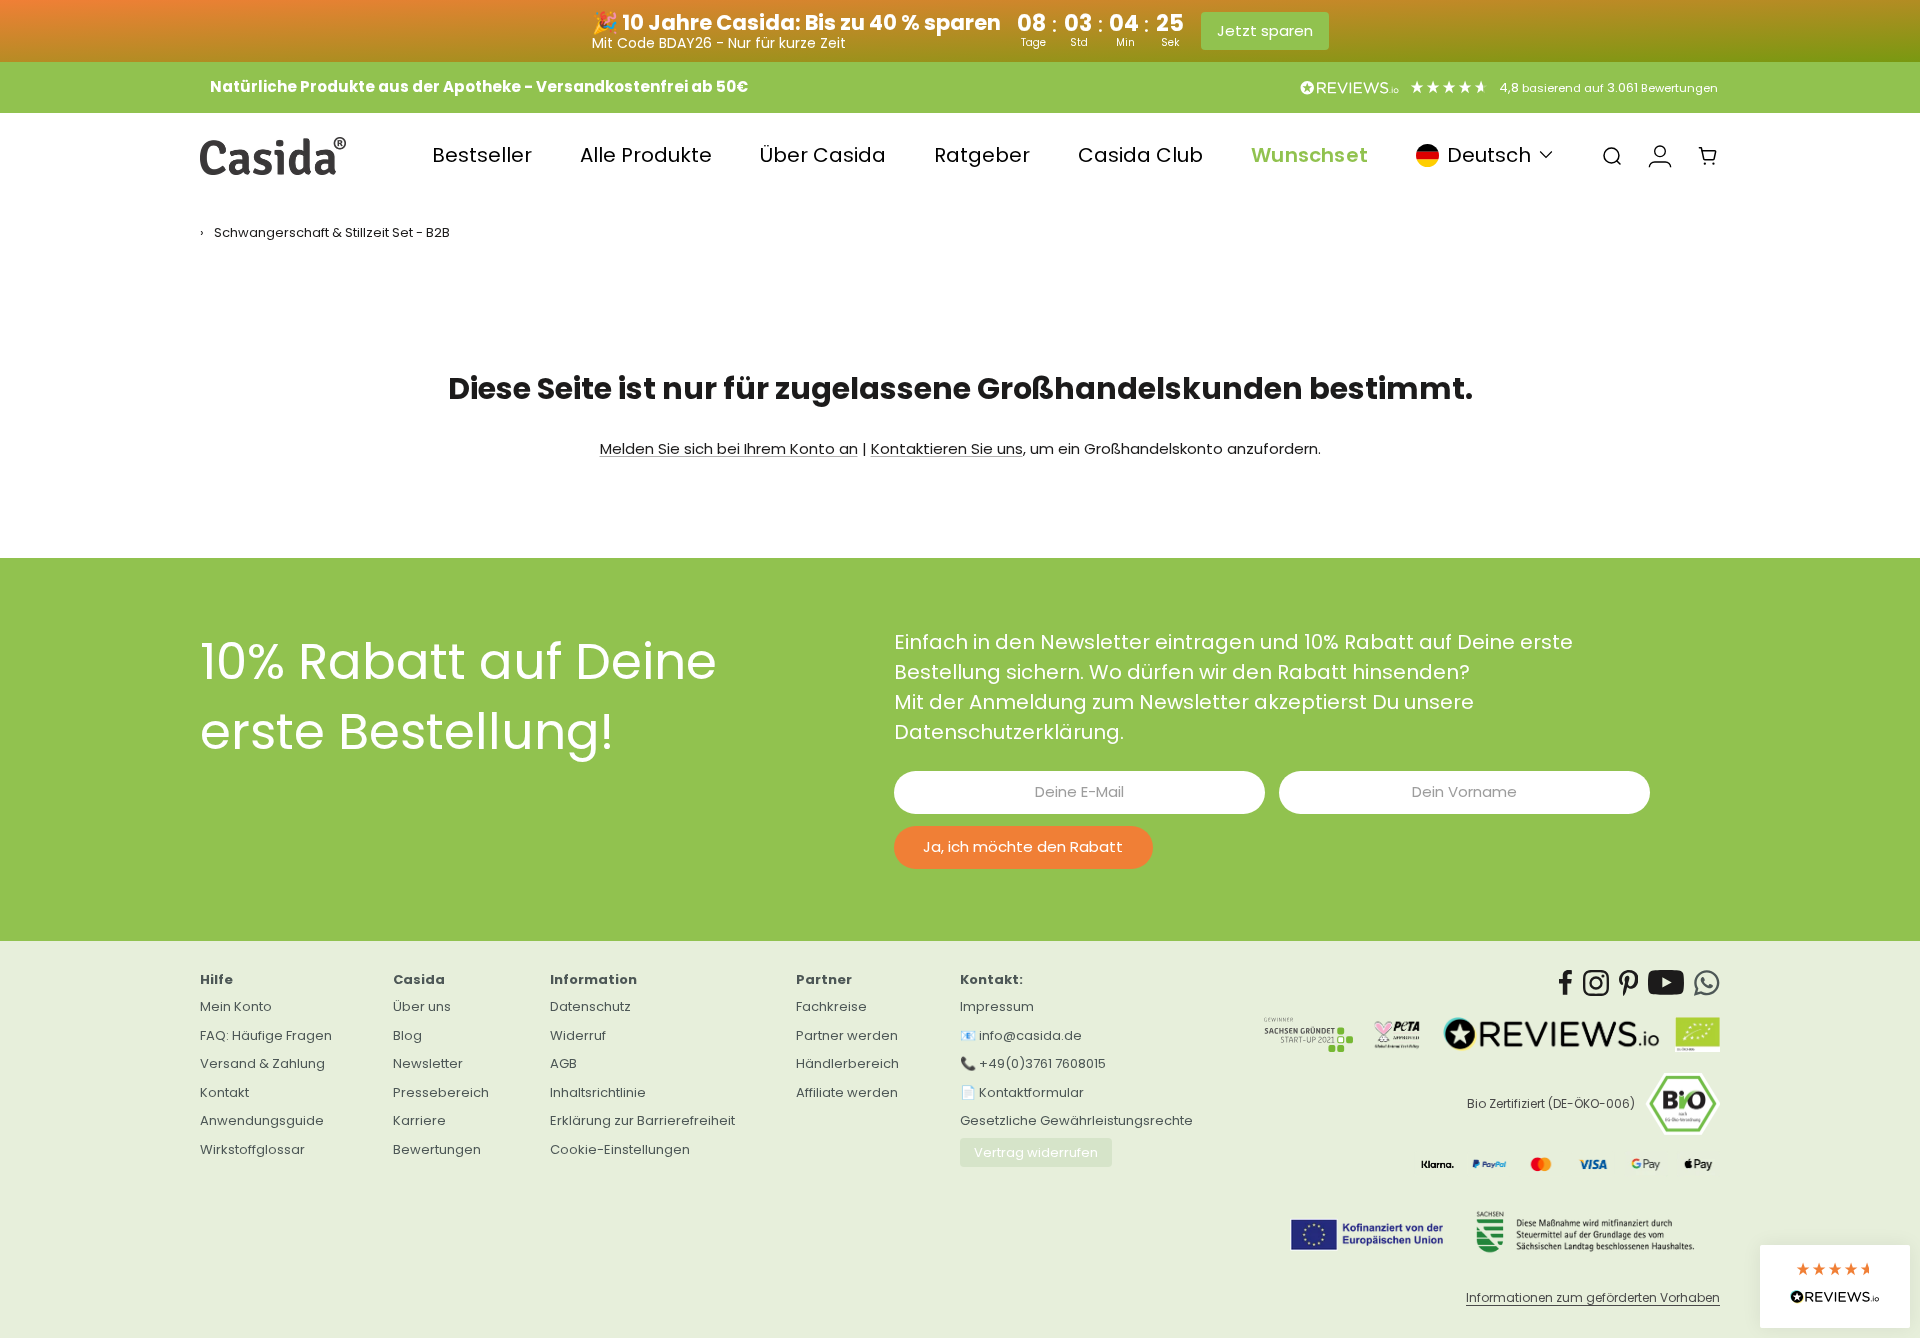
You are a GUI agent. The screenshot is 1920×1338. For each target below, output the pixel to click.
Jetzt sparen (1265, 30)
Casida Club (1140, 155)
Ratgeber (982, 155)
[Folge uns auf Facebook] (1566, 983)
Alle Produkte (646, 155)
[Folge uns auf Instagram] (1596, 983)
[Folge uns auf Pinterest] (1629, 983)
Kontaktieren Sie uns (947, 448)
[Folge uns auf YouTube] (1666, 983)
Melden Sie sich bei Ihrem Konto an (729, 448)
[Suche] (1612, 156)
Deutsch (1489, 155)
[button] (1835, 1286)
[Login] (1660, 156)
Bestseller (482, 155)
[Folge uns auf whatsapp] (1707, 983)
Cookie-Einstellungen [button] (620, 1149)
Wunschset (1309, 155)
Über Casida (823, 155)
